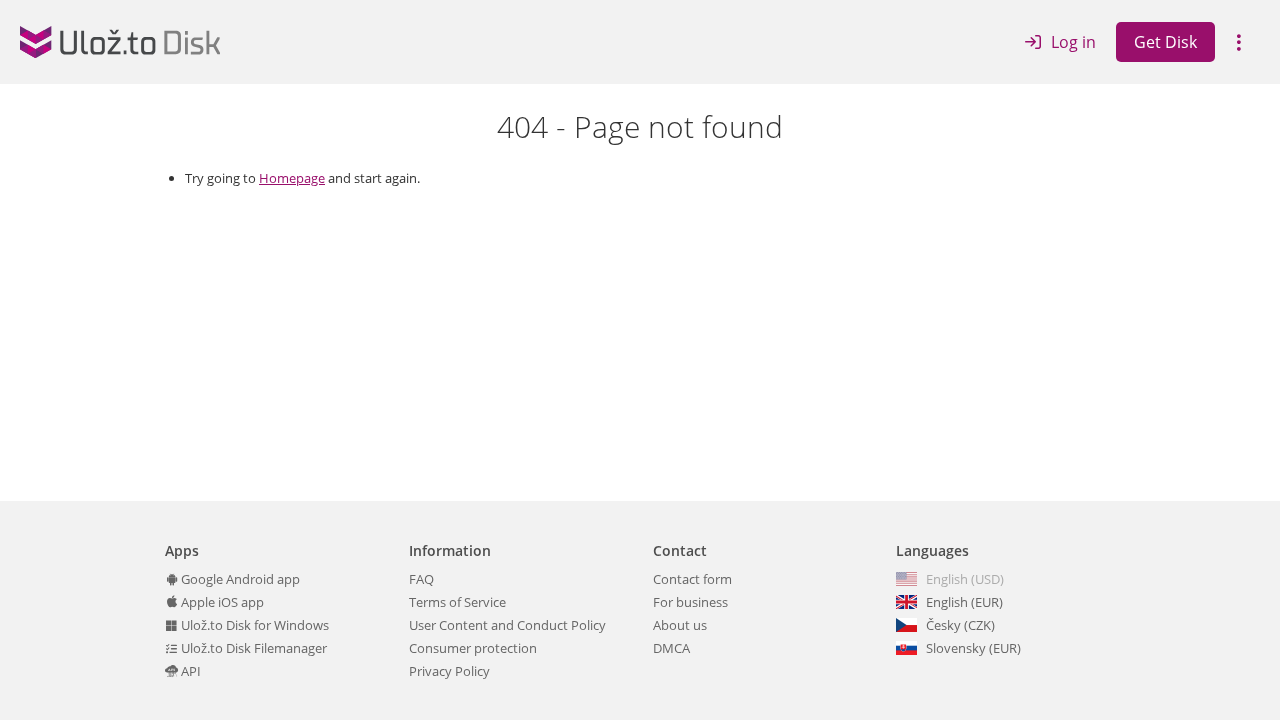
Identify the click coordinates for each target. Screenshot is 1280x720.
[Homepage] (120, 42)
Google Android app (239, 579)
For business (690, 602)
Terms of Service (457, 602)
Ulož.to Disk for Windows (253, 625)
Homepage (292, 178)
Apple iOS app (221, 602)
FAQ (421, 579)
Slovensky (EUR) (973, 648)
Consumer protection (473, 648)
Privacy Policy (449, 671)
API (189, 671)
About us (680, 625)
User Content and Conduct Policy (507, 625)
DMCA (671, 648)
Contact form (692, 579)
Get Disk (1165, 42)
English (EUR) (964, 602)
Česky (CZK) (960, 625)
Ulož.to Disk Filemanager (252, 648)
